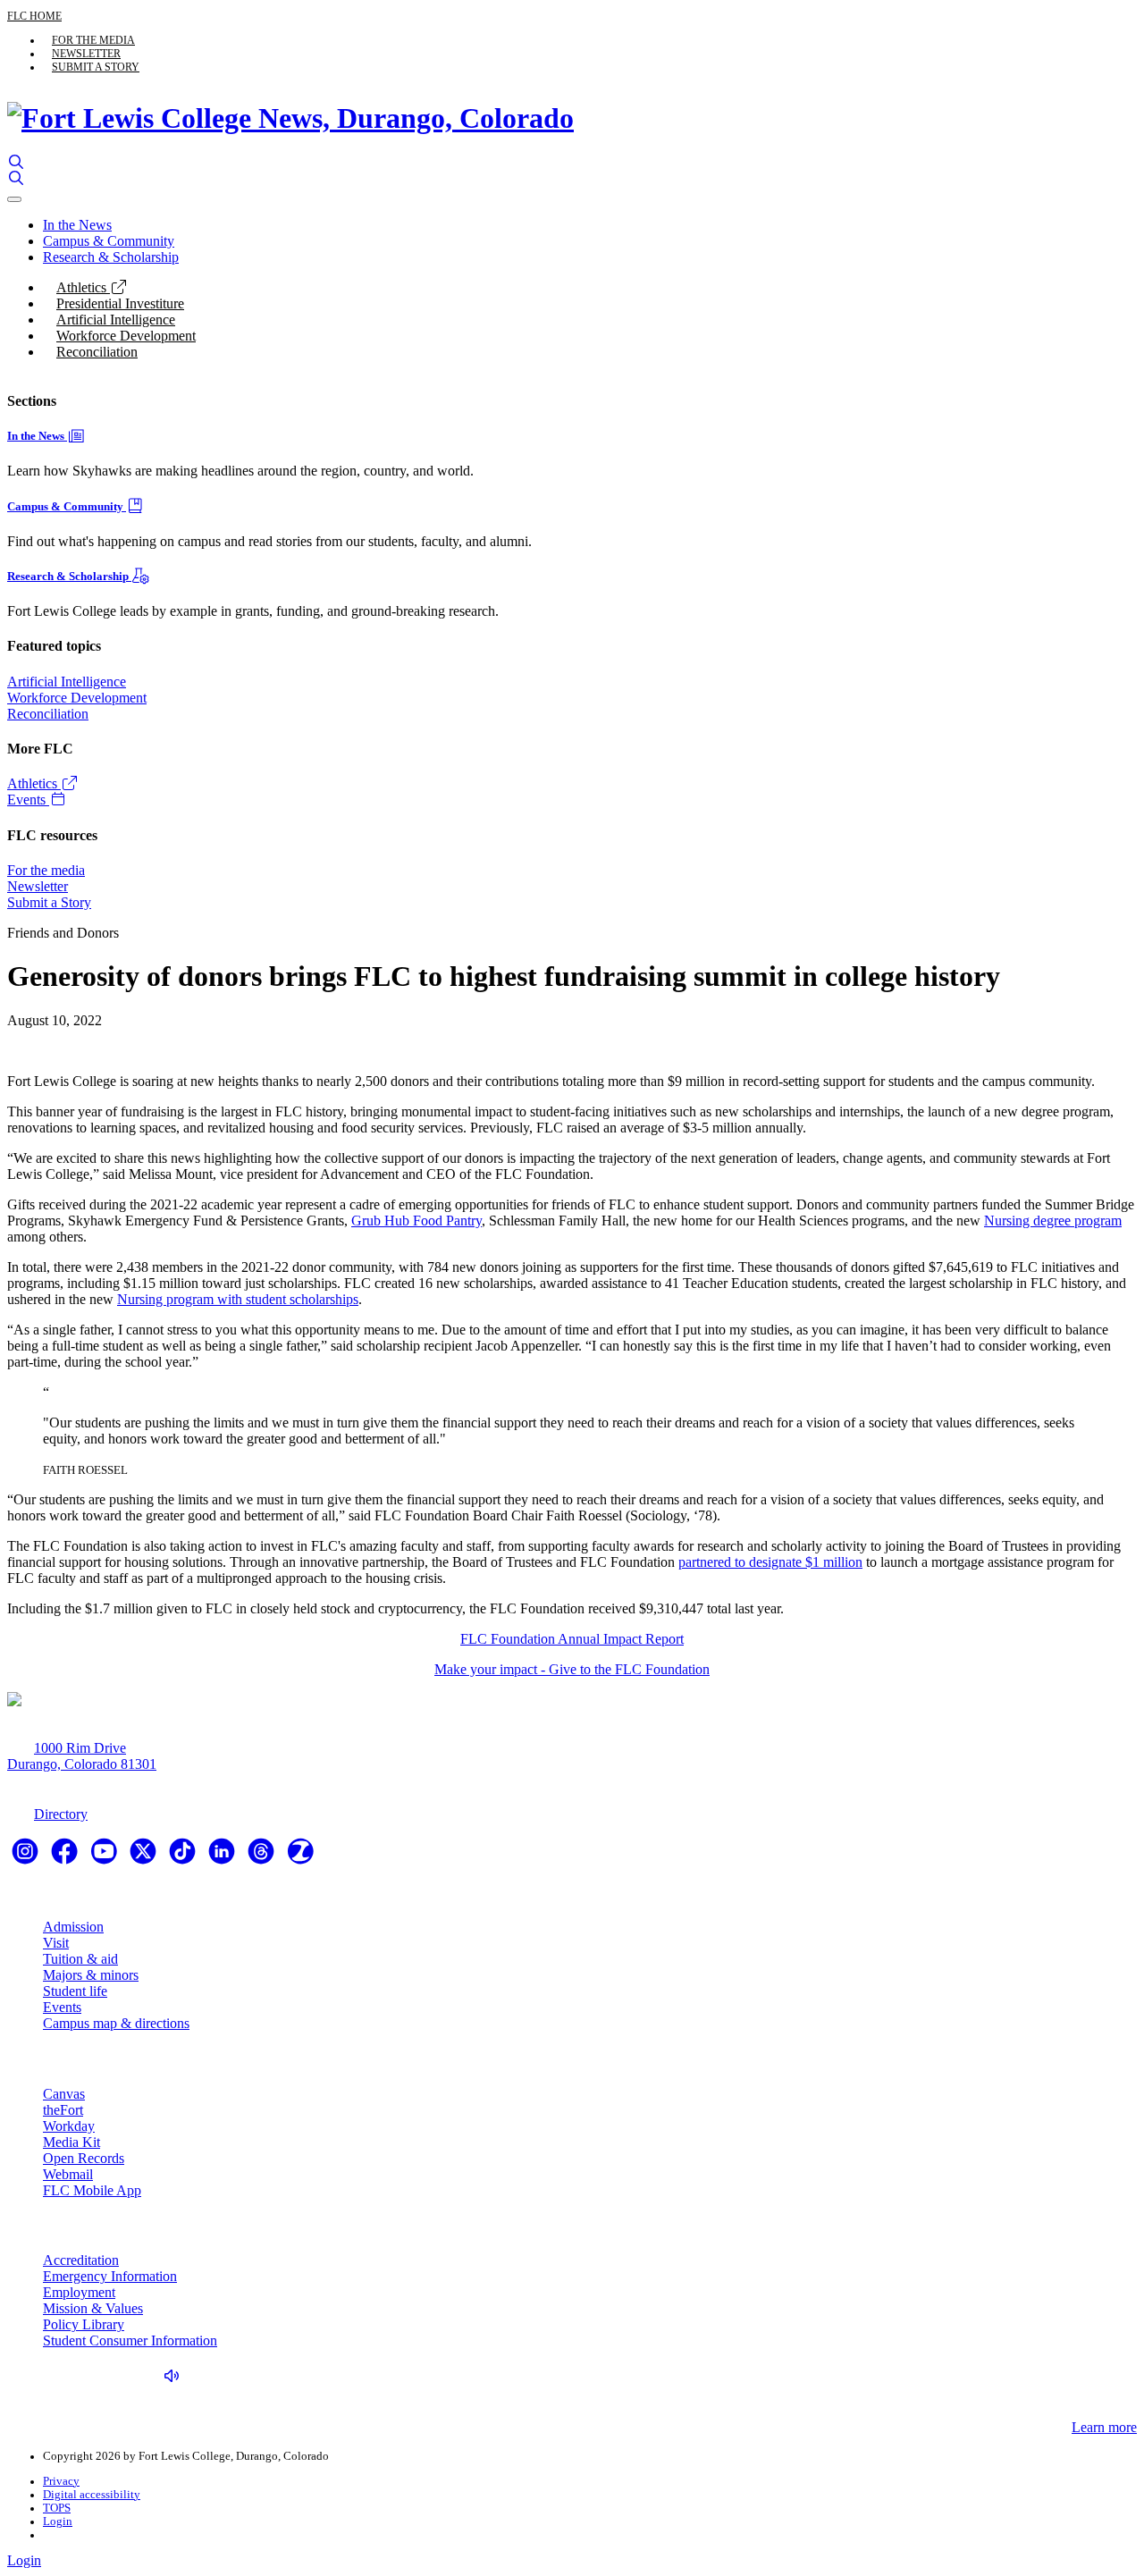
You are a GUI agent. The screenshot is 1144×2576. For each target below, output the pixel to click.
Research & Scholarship (111, 257)
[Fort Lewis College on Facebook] (66, 1857)
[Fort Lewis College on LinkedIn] (223, 1857)
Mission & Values (93, 2308)
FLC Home (34, 16)
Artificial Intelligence (116, 320)
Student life (75, 1991)
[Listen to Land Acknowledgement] (176, 2376)
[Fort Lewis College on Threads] (263, 1857)
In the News (77, 225)
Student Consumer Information (130, 2340)
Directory (61, 1814)
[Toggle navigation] (14, 199)
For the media (93, 40)
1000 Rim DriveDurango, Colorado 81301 (82, 1756)
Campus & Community (109, 241)
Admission (73, 1927)
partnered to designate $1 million (770, 1562)
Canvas (64, 2094)
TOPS (57, 2508)
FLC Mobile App (92, 2190)
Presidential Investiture (120, 303)
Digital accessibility (92, 2495)
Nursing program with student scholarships (238, 1299)
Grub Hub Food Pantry (416, 1221)
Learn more (1104, 2427)
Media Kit (71, 2142)
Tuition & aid (80, 1959)
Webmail (68, 2174)
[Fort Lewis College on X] (145, 1857)
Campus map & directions (116, 2023)
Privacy (61, 2481)
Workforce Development (126, 336)
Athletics (83, 287)
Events (28, 800)
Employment (79, 2292)
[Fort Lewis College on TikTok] (184, 1857)
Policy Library (84, 2324)
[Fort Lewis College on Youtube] (105, 1857)
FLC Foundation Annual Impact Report (572, 1639)
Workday (69, 2126)
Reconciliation (97, 352)
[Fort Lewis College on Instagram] (27, 1857)
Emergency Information (110, 2276)
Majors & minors (91, 1975)
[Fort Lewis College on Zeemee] (300, 1857)
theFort (63, 2110)
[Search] (16, 162)
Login (58, 2521)
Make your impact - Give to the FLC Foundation (572, 1669)
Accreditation (81, 2260)
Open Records (84, 2158)
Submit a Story (96, 67)
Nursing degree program (1053, 1221)
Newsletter (86, 54)
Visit (56, 1943)
